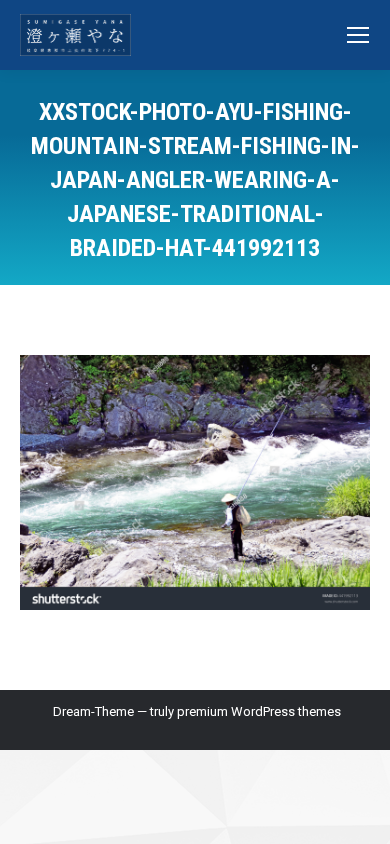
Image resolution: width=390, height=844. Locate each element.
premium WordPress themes (259, 711)
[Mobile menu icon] (358, 35)
